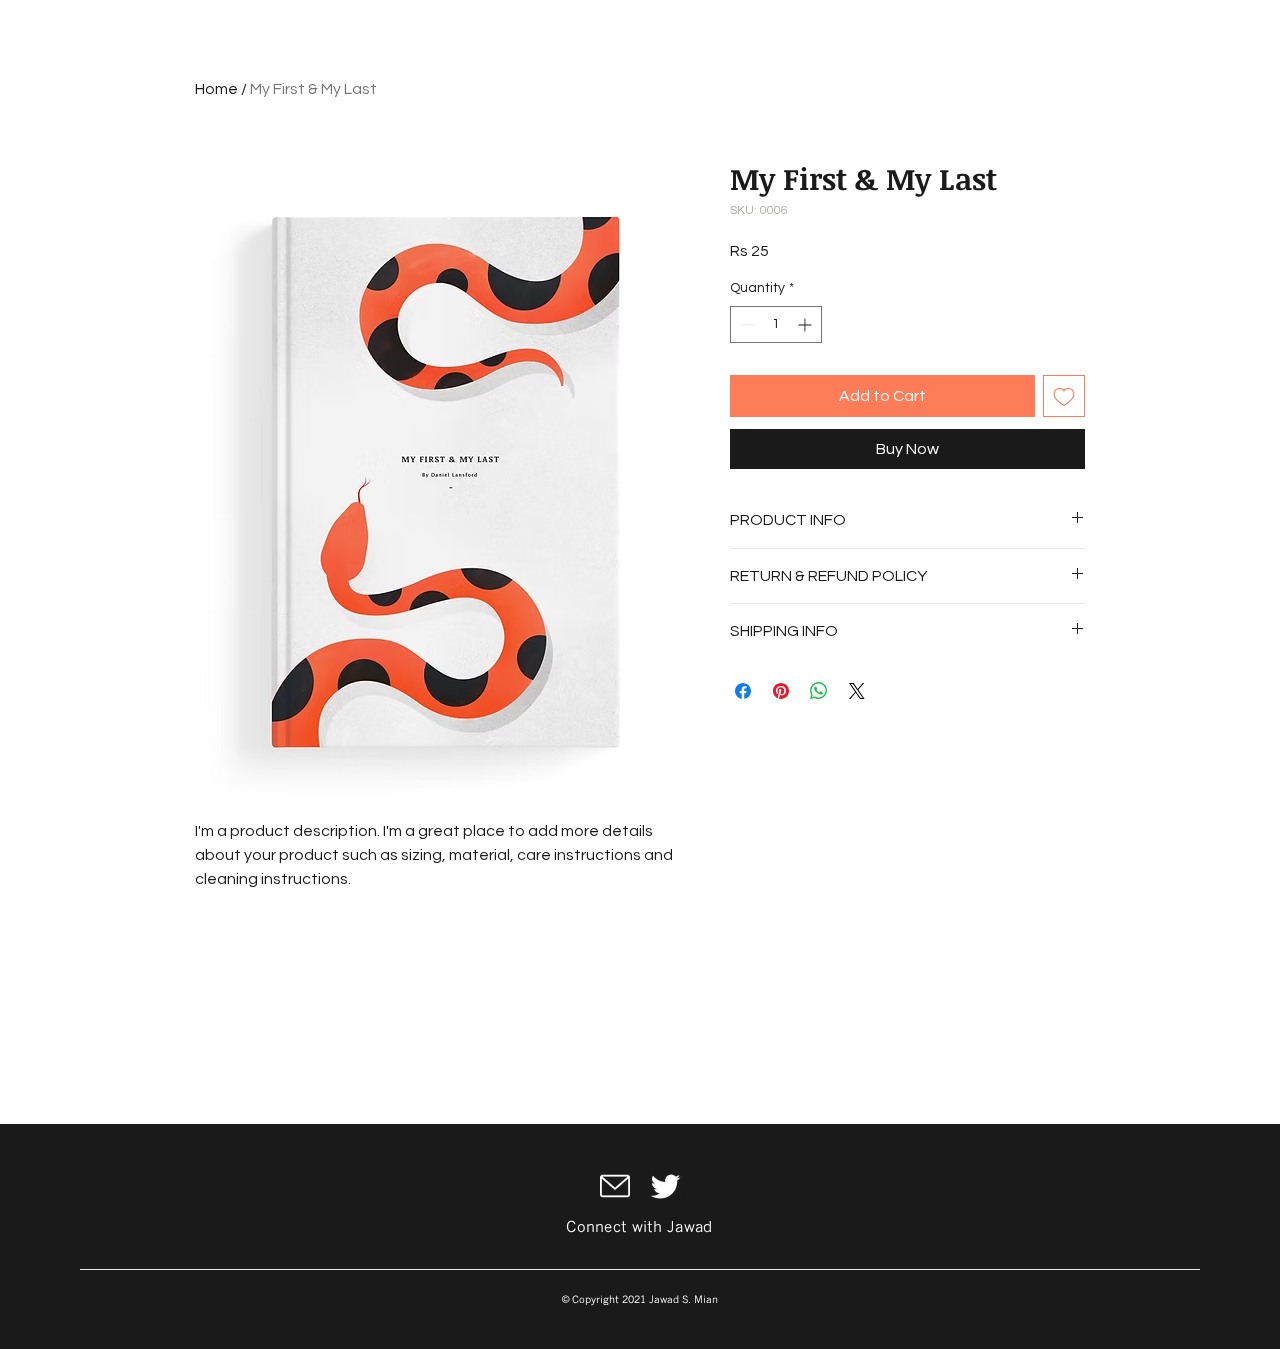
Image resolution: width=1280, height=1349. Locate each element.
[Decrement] (745, 324)
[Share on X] (857, 691)
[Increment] (806, 324)
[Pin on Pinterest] (781, 691)
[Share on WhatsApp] (819, 691)
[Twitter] (665, 1186)
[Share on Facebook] (743, 691)
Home (216, 89)
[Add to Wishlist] (1064, 396)
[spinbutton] (776, 324)
